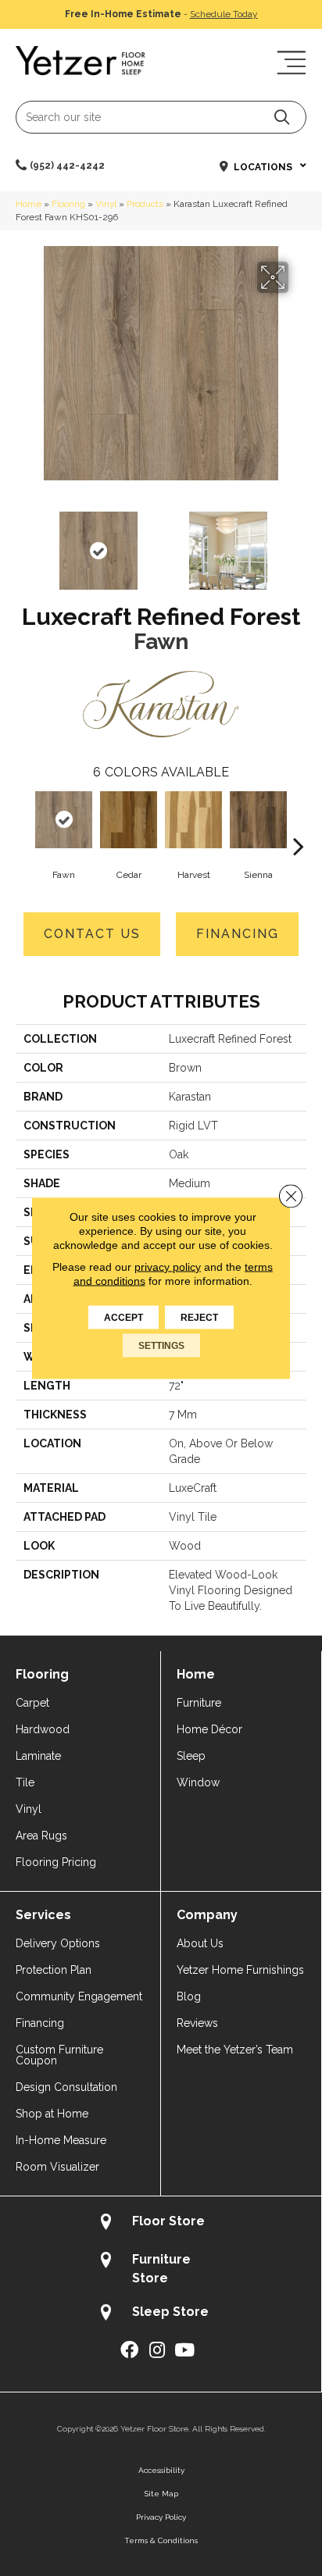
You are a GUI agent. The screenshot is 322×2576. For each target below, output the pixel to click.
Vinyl (106, 204)
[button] (282, 117)
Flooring (68, 204)
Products (145, 204)
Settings (161, 1346)
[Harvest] (193, 820)
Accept (123, 1318)
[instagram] (157, 2351)
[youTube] (184, 2351)
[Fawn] (64, 820)
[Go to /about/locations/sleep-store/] (161, 2314)
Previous (23, 543)
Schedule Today (224, 14)
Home (29, 204)
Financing (238, 934)
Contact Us (92, 934)
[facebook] (129, 2351)
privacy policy (168, 1267)
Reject (199, 1318)
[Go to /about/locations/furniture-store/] (161, 2268)
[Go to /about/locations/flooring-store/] (161, 2223)
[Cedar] (129, 820)
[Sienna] (258, 820)
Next (299, 543)
